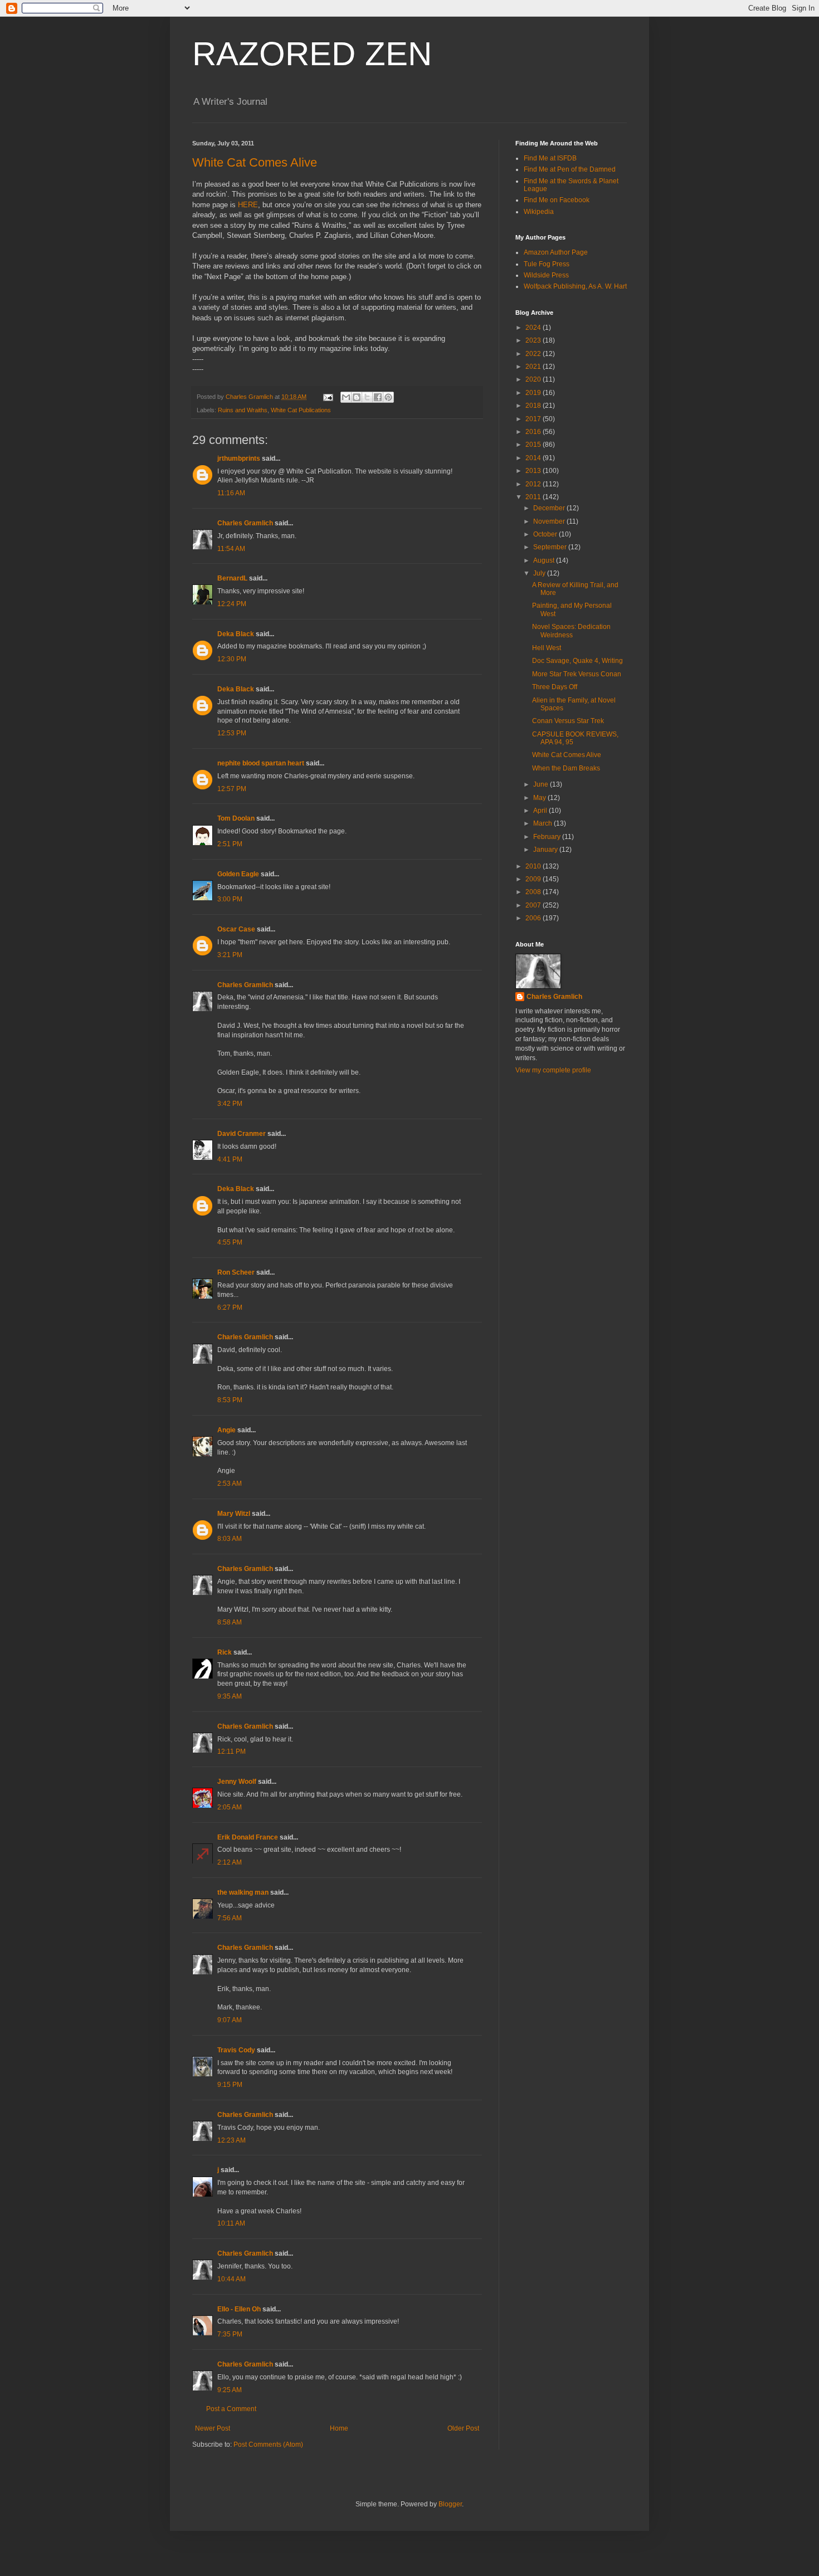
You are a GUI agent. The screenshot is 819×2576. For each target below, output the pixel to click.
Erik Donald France (248, 1837)
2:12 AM (230, 1862)
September (551, 547)
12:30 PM (232, 659)
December (550, 508)
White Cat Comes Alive (255, 162)
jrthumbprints (239, 458)
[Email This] (346, 397)
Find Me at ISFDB (550, 158)
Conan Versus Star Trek (568, 721)
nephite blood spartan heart (261, 763)
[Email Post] (328, 397)
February (548, 837)
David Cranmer (242, 1134)
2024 (534, 328)
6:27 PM (230, 1307)
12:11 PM (231, 1752)
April (541, 811)
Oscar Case (236, 929)
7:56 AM (230, 1918)
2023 (534, 340)
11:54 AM (231, 549)
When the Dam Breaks (566, 768)
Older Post (463, 2428)
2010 (534, 866)
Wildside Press (546, 275)
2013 (534, 471)
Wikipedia (539, 212)
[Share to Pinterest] (388, 397)
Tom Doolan (236, 818)
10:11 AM (231, 2223)
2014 (534, 458)
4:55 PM (230, 1242)
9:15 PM (230, 2085)
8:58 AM (230, 1622)
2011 (534, 497)
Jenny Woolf (237, 1782)
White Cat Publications (301, 410)
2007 (534, 905)
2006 (534, 918)
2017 (534, 419)
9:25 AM (230, 2390)
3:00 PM (230, 899)
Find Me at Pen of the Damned (570, 169)
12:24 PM (232, 604)
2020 (534, 379)
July (540, 573)
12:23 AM (231, 2140)
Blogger (450, 2504)
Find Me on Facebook (557, 200)
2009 (534, 879)
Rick (225, 1652)
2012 (534, 484)
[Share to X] (367, 397)
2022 (534, 354)
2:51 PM (230, 844)
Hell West (547, 648)
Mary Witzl (234, 1514)
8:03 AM (230, 1539)
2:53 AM (230, 1484)
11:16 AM (231, 493)
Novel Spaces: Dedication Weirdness (571, 631)
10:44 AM (231, 2279)
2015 (534, 445)
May (540, 798)
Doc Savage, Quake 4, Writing (577, 661)
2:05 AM (230, 1807)
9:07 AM (230, 2020)
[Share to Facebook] (378, 397)
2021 (534, 367)
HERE (248, 205)
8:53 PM (230, 1400)
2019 (534, 393)
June (542, 784)
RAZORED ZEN (312, 54)
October (546, 534)
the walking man (243, 1892)
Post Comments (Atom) (268, 2445)
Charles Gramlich (245, 523)
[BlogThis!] (357, 397)
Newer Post (213, 2428)
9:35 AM (230, 1696)
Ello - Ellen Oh (239, 2309)
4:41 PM (230, 1159)
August (545, 560)
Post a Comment (231, 2409)
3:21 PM (230, 955)
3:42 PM (230, 1104)
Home (339, 2428)
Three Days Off (555, 687)
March (543, 823)
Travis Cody (236, 2050)
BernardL (232, 578)
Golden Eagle (238, 874)
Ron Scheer (236, 1272)
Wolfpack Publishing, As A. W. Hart (575, 286)
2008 (534, 892)
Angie (226, 1430)
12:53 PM (232, 733)
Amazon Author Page (556, 252)
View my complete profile (553, 1070)
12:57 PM (232, 789)
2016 (534, 432)
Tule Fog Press (547, 264)
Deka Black (236, 634)
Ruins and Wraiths (243, 410)
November (550, 521)
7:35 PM (230, 2334)
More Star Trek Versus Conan (577, 674)
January (546, 850)
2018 (534, 406)
